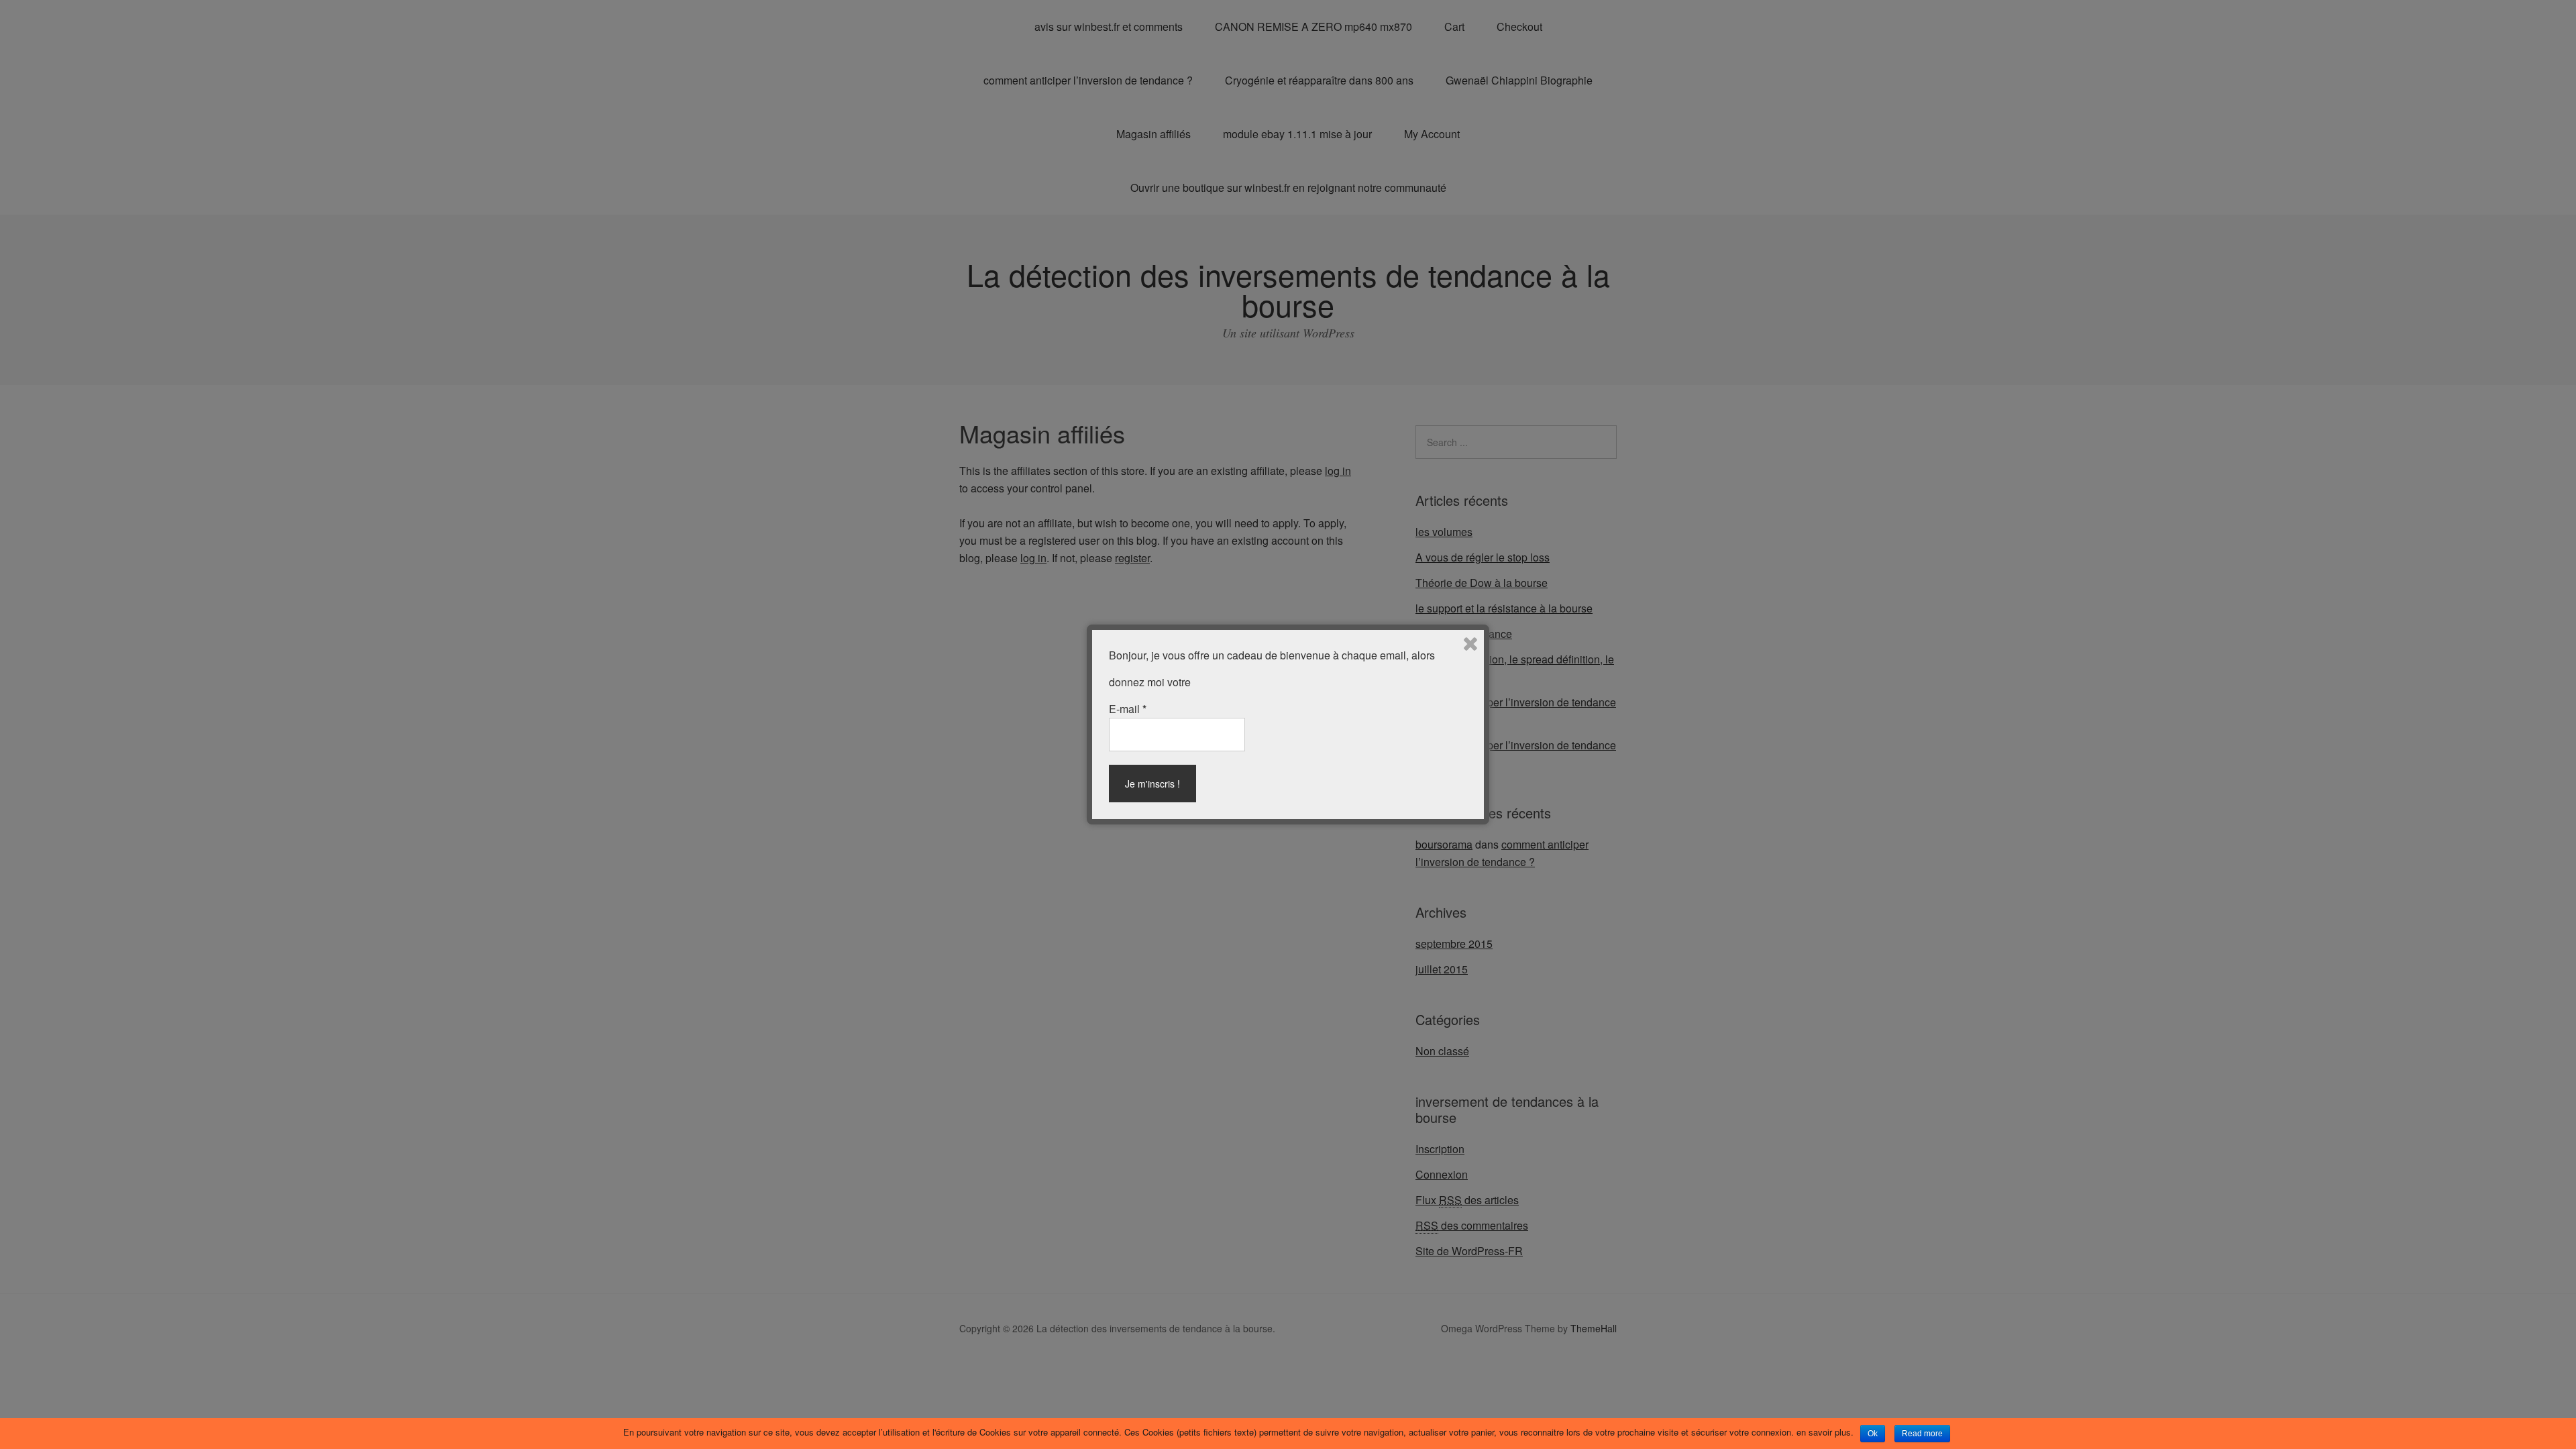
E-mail (1128, 709)
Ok (1873, 1434)
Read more (1922, 1434)
